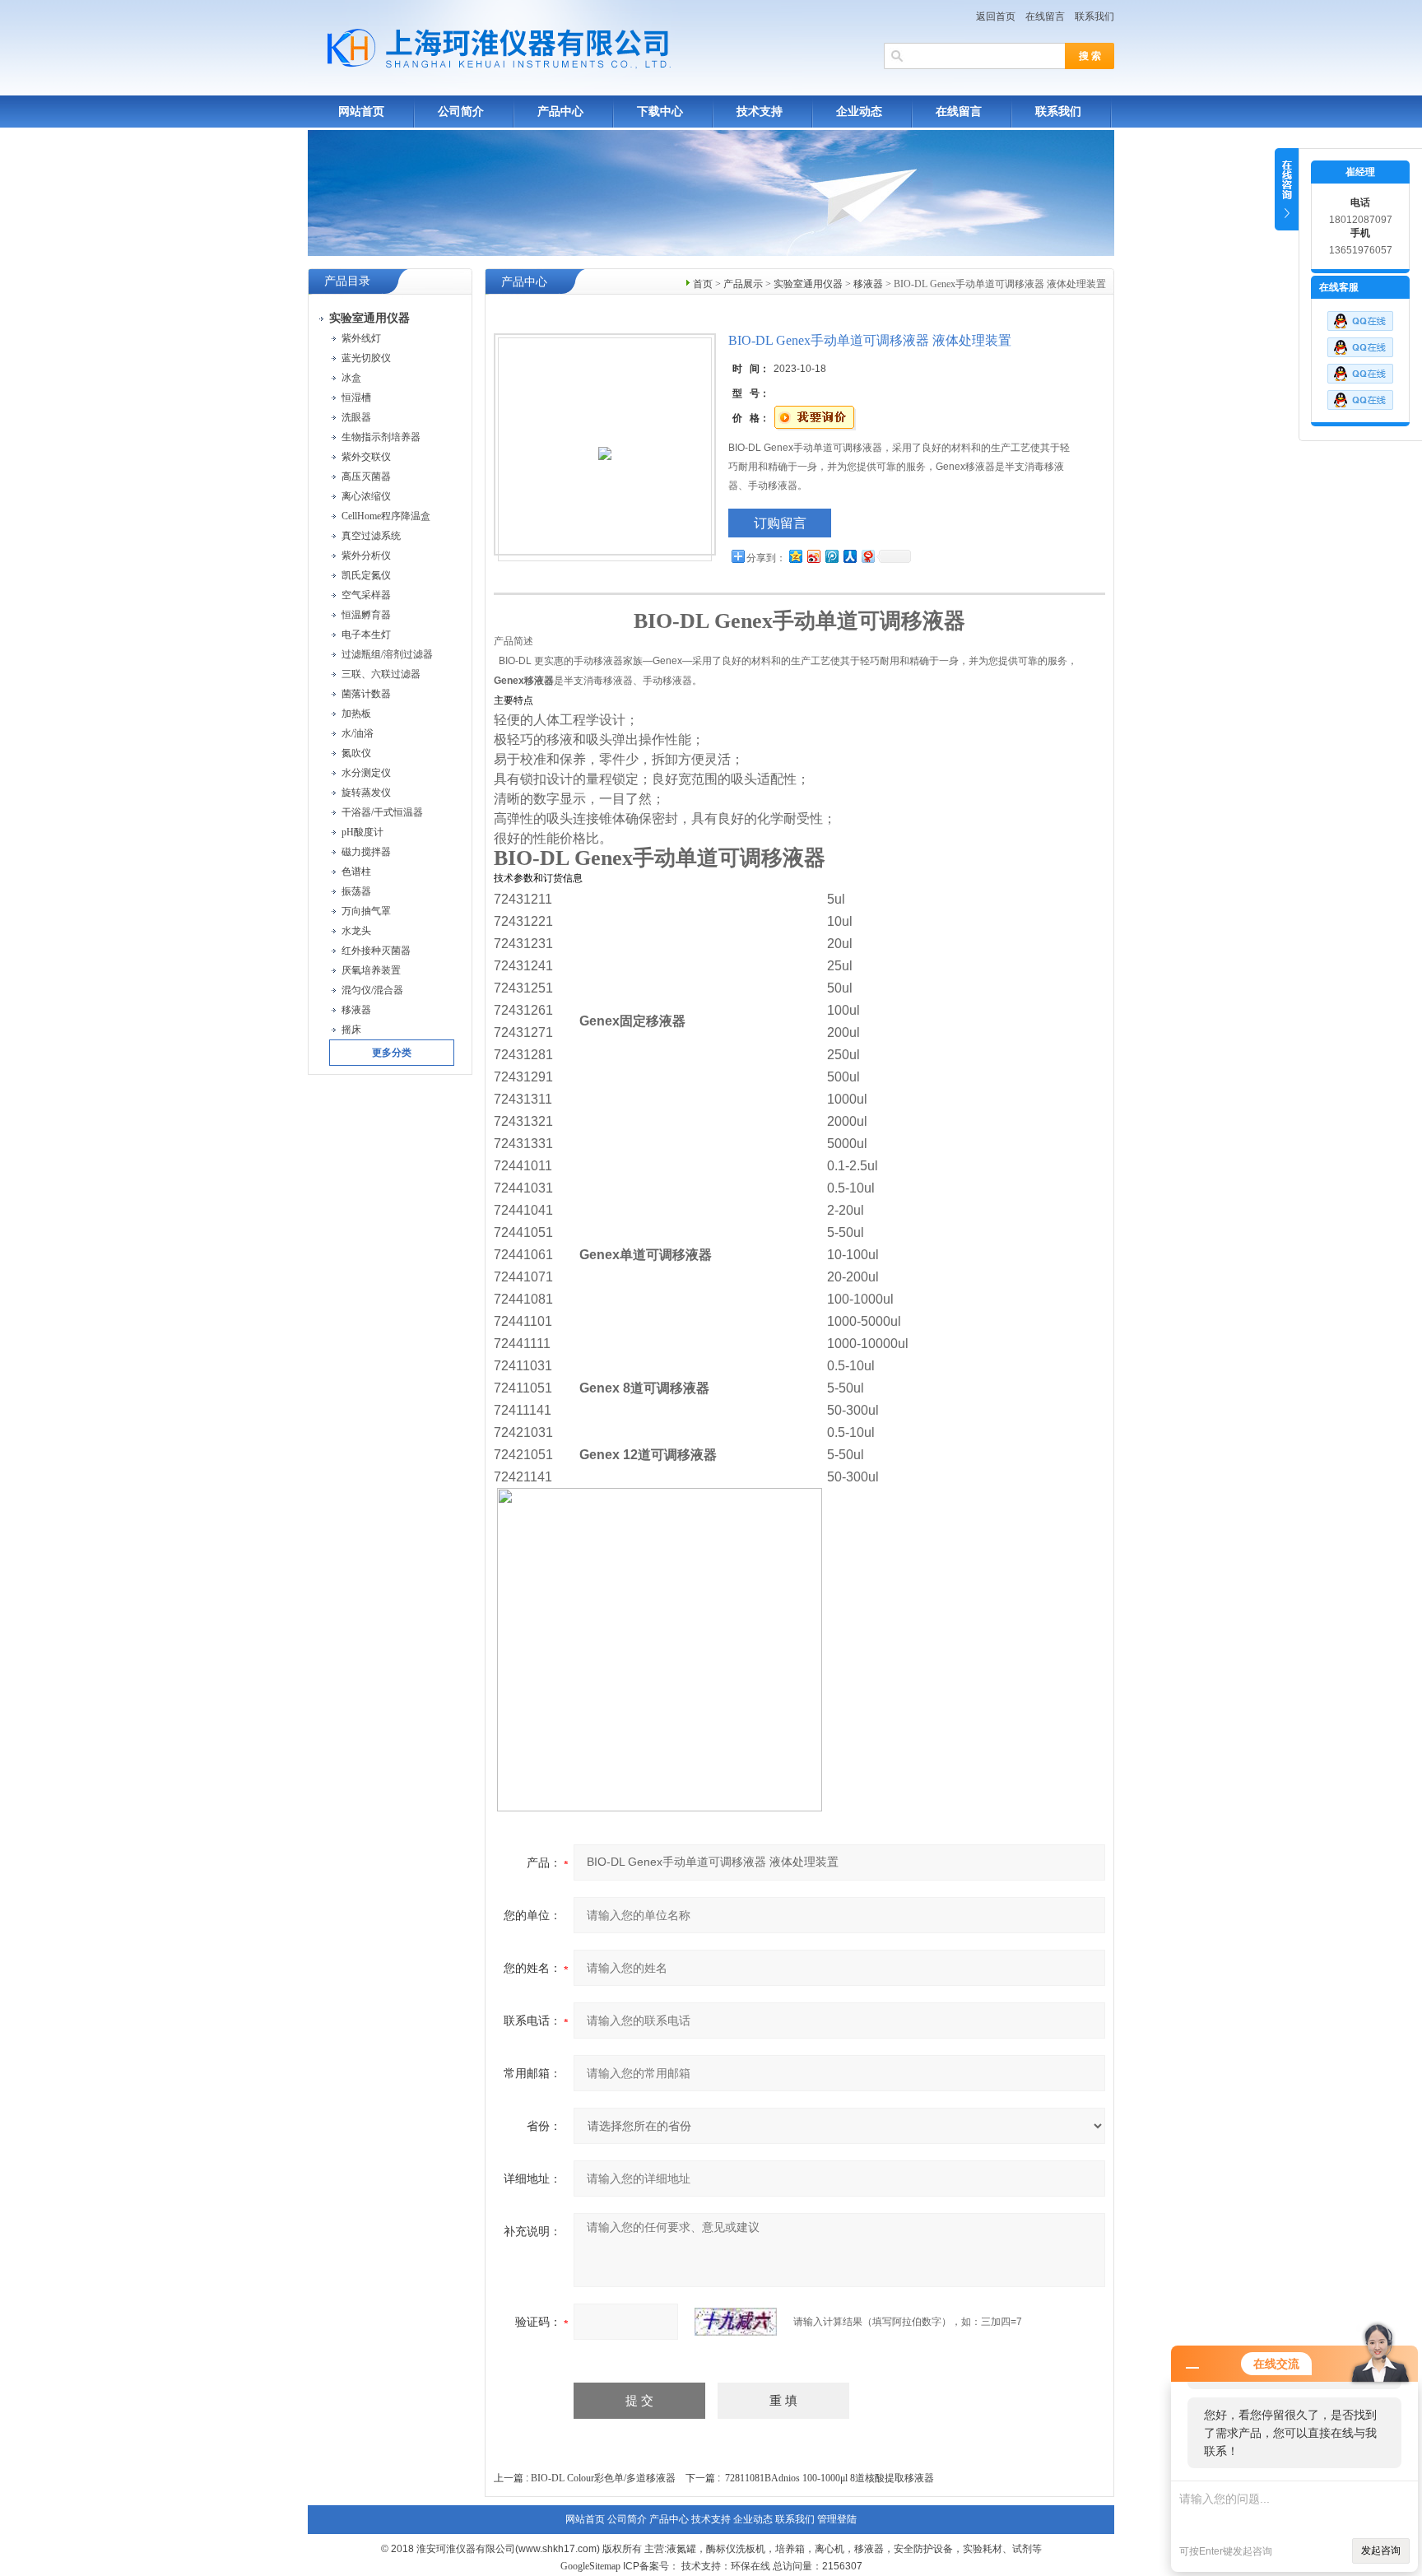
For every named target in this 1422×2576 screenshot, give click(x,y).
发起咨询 (1381, 2550)
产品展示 (743, 284)
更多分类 (392, 1053)
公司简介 (461, 112)
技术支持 (760, 112)
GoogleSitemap (590, 2566)
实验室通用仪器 (808, 284)
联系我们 (1094, 16)
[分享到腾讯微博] (831, 556)
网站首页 (361, 112)
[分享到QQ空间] (795, 556)
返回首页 (996, 16)
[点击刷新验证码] (736, 2322)
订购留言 (780, 523)
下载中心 (660, 112)
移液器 (868, 284)
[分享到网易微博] (867, 556)
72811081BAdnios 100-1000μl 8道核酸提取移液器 (829, 2478)
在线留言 (1045, 16)
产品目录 (347, 281)
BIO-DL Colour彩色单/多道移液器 (603, 2478)
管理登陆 (837, 2519)
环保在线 (750, 2566)
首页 (703, 284)
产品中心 (560, 112)
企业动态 (859, 112)
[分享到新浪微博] (813, 556)
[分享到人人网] (849, 556)
